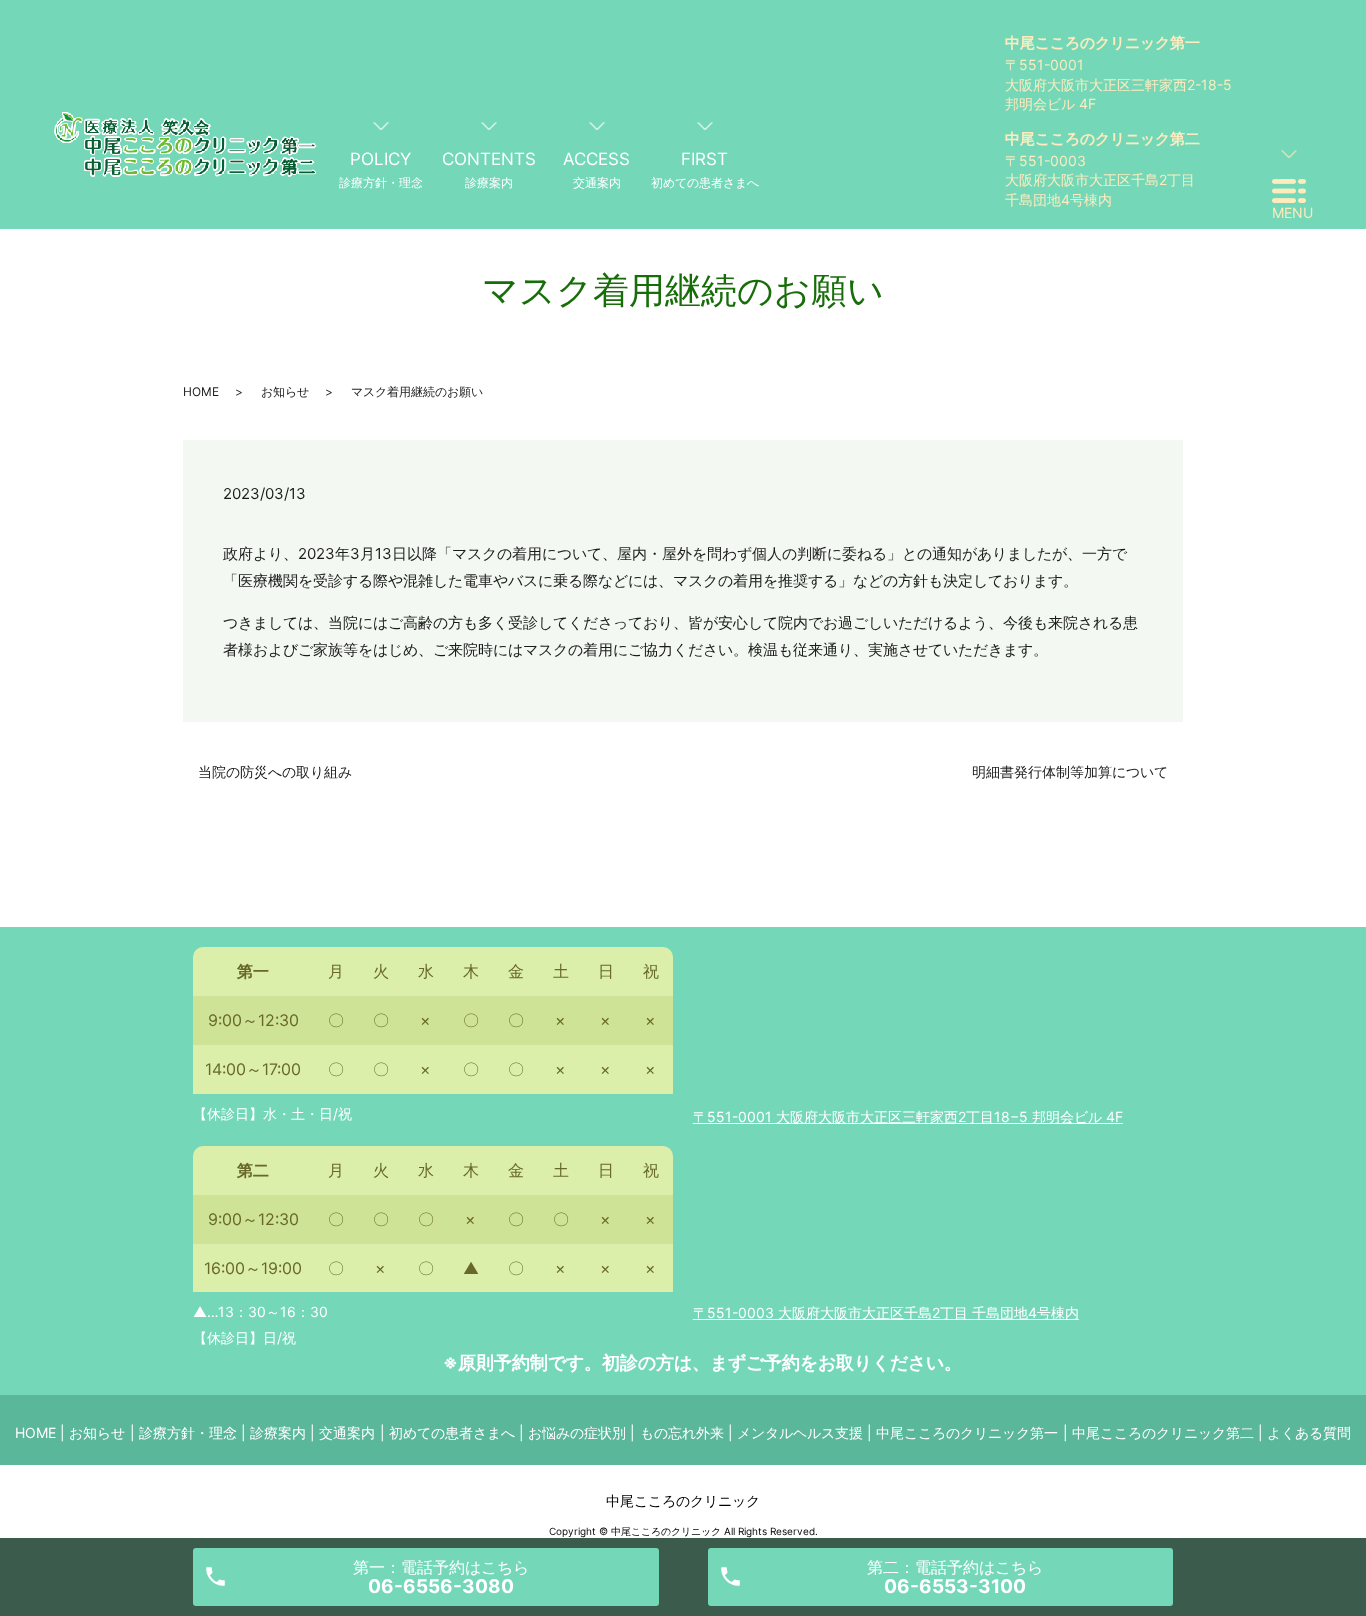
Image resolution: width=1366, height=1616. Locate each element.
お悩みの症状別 (577, 1432)
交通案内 (347, 1432)
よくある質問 (1309, 1432)
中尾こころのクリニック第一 (967, 1432)
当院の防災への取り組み (275, 771)
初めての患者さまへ (452, 1432)
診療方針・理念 (188, 1432)
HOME (201, 391)
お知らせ (285, 391)
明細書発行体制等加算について (1070, 771)
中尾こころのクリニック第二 (1163, 1432)
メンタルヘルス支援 (800, 1432)
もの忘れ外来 (682, 1432)
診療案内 (278, 1432)
